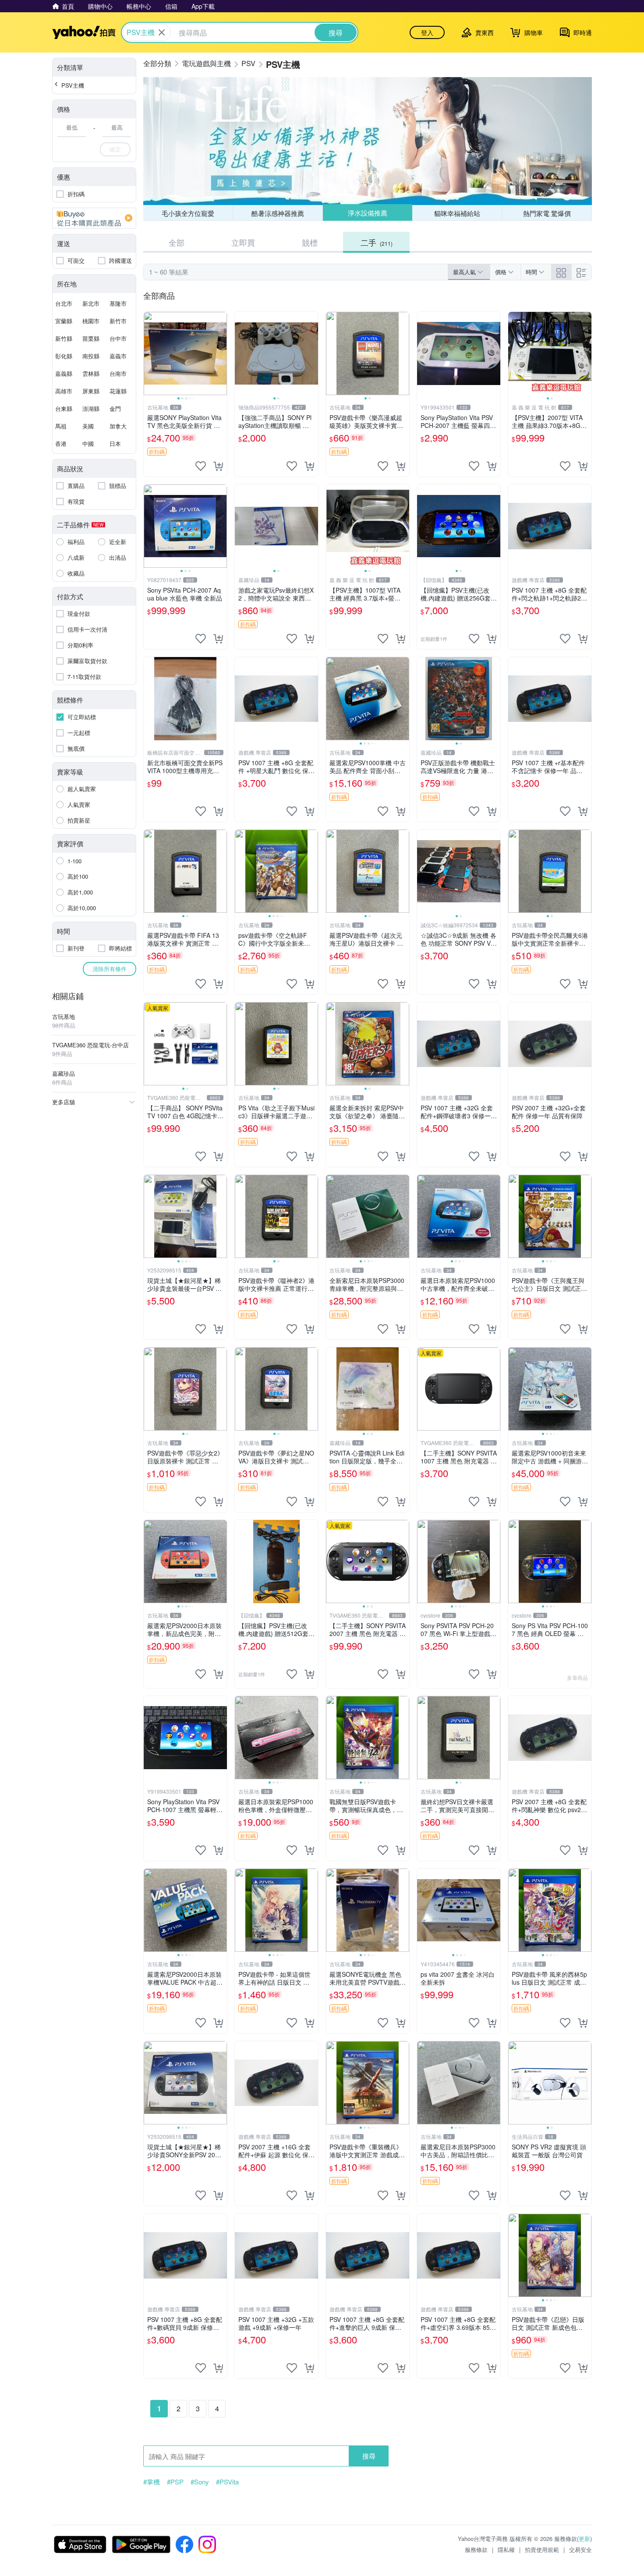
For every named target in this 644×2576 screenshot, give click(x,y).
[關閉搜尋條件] (162, 32)
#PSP (175, 2482)
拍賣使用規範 (542, 2549)
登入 (427, 32)
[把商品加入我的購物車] (218, 466)
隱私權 (506, 2549)
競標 (310, 242)
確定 (115, 149)
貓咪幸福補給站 (457, 213)
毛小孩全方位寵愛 (188, 213)
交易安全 (580, 2549)
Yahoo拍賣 (84, 32)
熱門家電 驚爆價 (547, 213)
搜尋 (369, 2456)
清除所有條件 (110, 969)
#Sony (200, 2482)
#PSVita (227, 2482)
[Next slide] (221, 353)
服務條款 (476, 2549)
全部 (177, 242)
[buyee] (94, 218)
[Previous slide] (149, 353)
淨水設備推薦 (368, 213)
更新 (584, 2539)
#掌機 (152, 2482)
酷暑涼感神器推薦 (278, 213)
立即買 (243, 242)
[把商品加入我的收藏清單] (201, 466)
